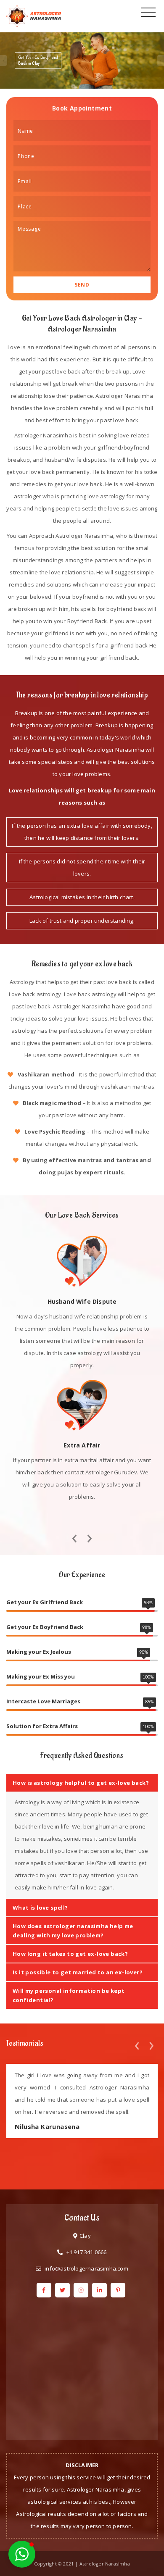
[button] (22, 2554)
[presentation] (74, 1536)
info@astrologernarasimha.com (86, 2268)
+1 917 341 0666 (87, 2252)
